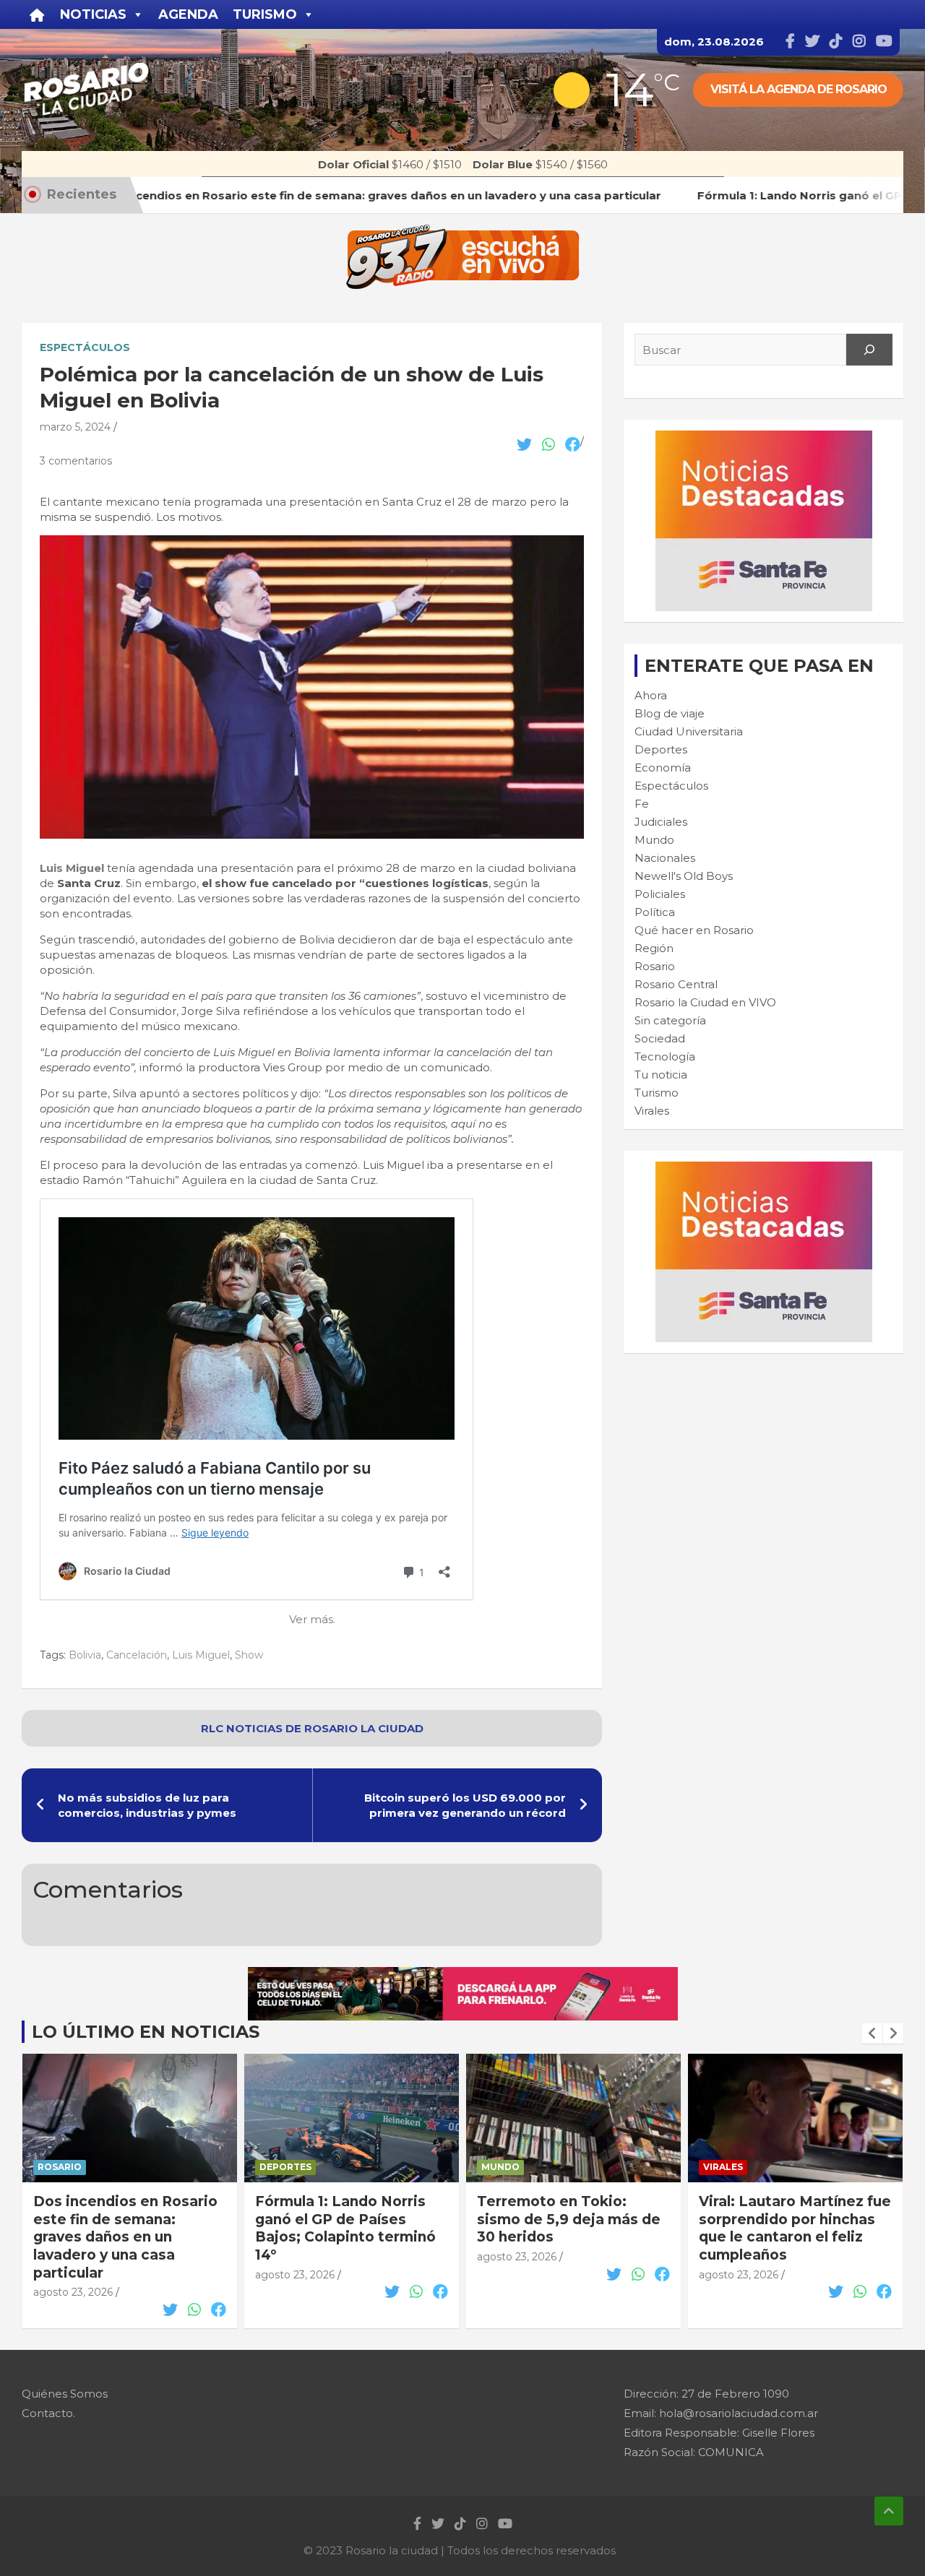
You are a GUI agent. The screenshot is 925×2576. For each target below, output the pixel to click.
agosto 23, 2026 (73, 2275)
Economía (663, 768)
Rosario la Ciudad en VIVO (705, 1002)
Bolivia (85, 1655)
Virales (652, 1111)
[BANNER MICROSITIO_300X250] (764, 438)
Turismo (657, 1093)
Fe (642, 804)
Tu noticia (661, 1075)
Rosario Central (676, 984)
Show (249, 1655)
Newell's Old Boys (684, 876)
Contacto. (48, 2413)
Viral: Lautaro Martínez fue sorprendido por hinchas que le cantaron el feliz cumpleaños (573, 2228)
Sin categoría (670, 1020)
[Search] (869, 350)
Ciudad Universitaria (689, 731)
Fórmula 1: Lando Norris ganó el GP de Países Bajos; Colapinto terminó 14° (124, 2228)
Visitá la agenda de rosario (799, 89)
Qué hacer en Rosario (694, 930)
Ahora (651, 695)
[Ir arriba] (889, 2511)
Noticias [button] (93, 14)
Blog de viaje (670, 713)
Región (654, 948)
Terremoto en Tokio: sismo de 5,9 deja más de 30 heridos (347, 2219)
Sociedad (660, 1038)
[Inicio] (37, 14)
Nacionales (665, 858)
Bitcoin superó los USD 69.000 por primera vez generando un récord (465, 1805)
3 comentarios (76, 461)
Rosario (655, 966)
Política (655, 912)
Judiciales (661, 822)
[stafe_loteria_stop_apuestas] (463, 1975)
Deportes (661, 749)
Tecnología (665, 1056)
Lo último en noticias (146, 2032)
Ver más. (312, 1619)
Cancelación (137, 1655)
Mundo (654, 840)
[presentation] (872, 2033)
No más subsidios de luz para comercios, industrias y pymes (147, 1805)
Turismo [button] (265, 14)
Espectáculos (85, 347)
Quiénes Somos (65, 2394)
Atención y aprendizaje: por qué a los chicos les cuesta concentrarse (785, 2219)
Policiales (660, 894)
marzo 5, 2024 (75, 427)
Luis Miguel (201, 1655)
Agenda (188, 14)
